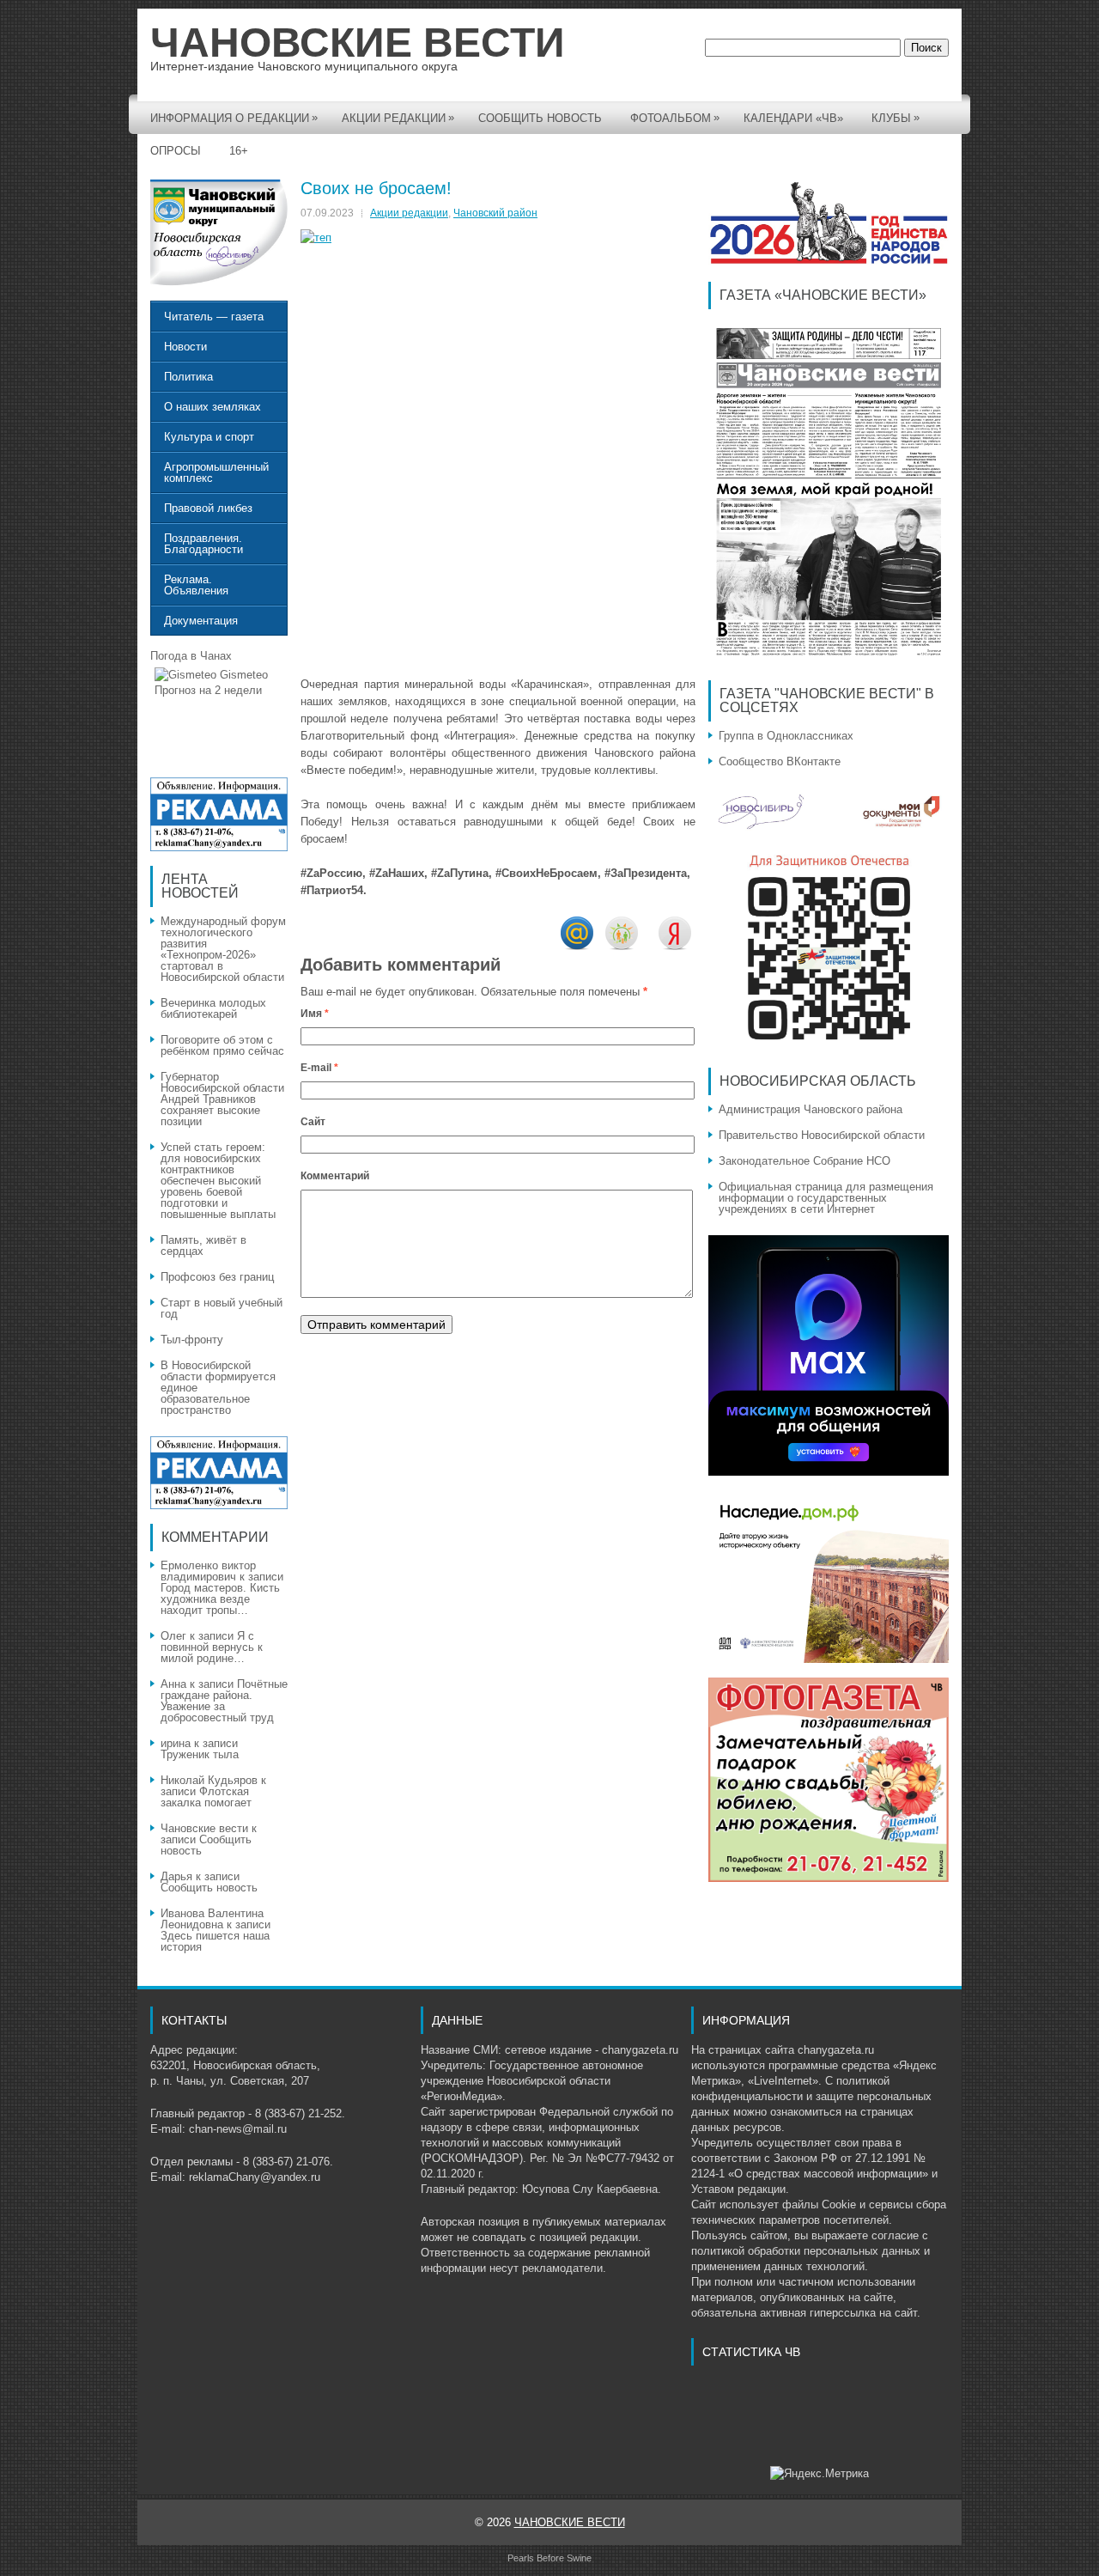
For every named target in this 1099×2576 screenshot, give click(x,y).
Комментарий (335, 1176)
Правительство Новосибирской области (822, 1135)
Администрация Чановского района (811, 1109)
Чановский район (495, 213)
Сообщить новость (540, 118)
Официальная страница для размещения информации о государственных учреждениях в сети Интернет (826, 1198)
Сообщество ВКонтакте (780, 761)
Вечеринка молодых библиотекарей (213, 1008)
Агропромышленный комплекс (216, 472)
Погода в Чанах (191, 656)
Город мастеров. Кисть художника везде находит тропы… (220, 1599)
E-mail (319, 1068)
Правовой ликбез (208, 508)
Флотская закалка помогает (206, 1797)
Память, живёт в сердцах (203, 1245)
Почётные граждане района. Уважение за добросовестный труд (224, 1701)
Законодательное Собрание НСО (805, 1161)
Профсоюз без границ (217, 1277)
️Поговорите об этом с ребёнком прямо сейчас (224, 1045)
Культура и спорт (209, 437)
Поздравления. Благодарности (203, 544)
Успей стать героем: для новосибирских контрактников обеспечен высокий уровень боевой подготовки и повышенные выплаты (218, 1181)
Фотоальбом (675, 118)
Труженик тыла (200, 1754)
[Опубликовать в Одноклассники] (622, 946)
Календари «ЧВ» (793, 118)
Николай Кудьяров (209, 1780)
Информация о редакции (234, 118)
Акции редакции (398, 118)
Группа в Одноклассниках (786, 736)
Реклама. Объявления (196, 585)
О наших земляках (213, 407)
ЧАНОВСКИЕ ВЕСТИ (358, 43)
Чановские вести (204, 1828)
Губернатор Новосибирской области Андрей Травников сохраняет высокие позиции (222, 1099)
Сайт (313, 1122)
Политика (188, 377)
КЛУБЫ (896, 118)
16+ (239, 151)
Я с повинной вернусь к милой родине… (212, 1647)
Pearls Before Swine (549, 2558)
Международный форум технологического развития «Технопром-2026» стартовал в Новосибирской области (223, 949)
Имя (315, 1014)
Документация (201, 621)
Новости (185, 347)
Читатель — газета (214, 317)
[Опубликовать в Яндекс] (675, 946)
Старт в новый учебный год (222, 1308)
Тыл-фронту (192, 1340)
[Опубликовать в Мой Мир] (577, 946)
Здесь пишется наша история (215, 1941)
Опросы (176, 151)
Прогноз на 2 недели (208, 690)
